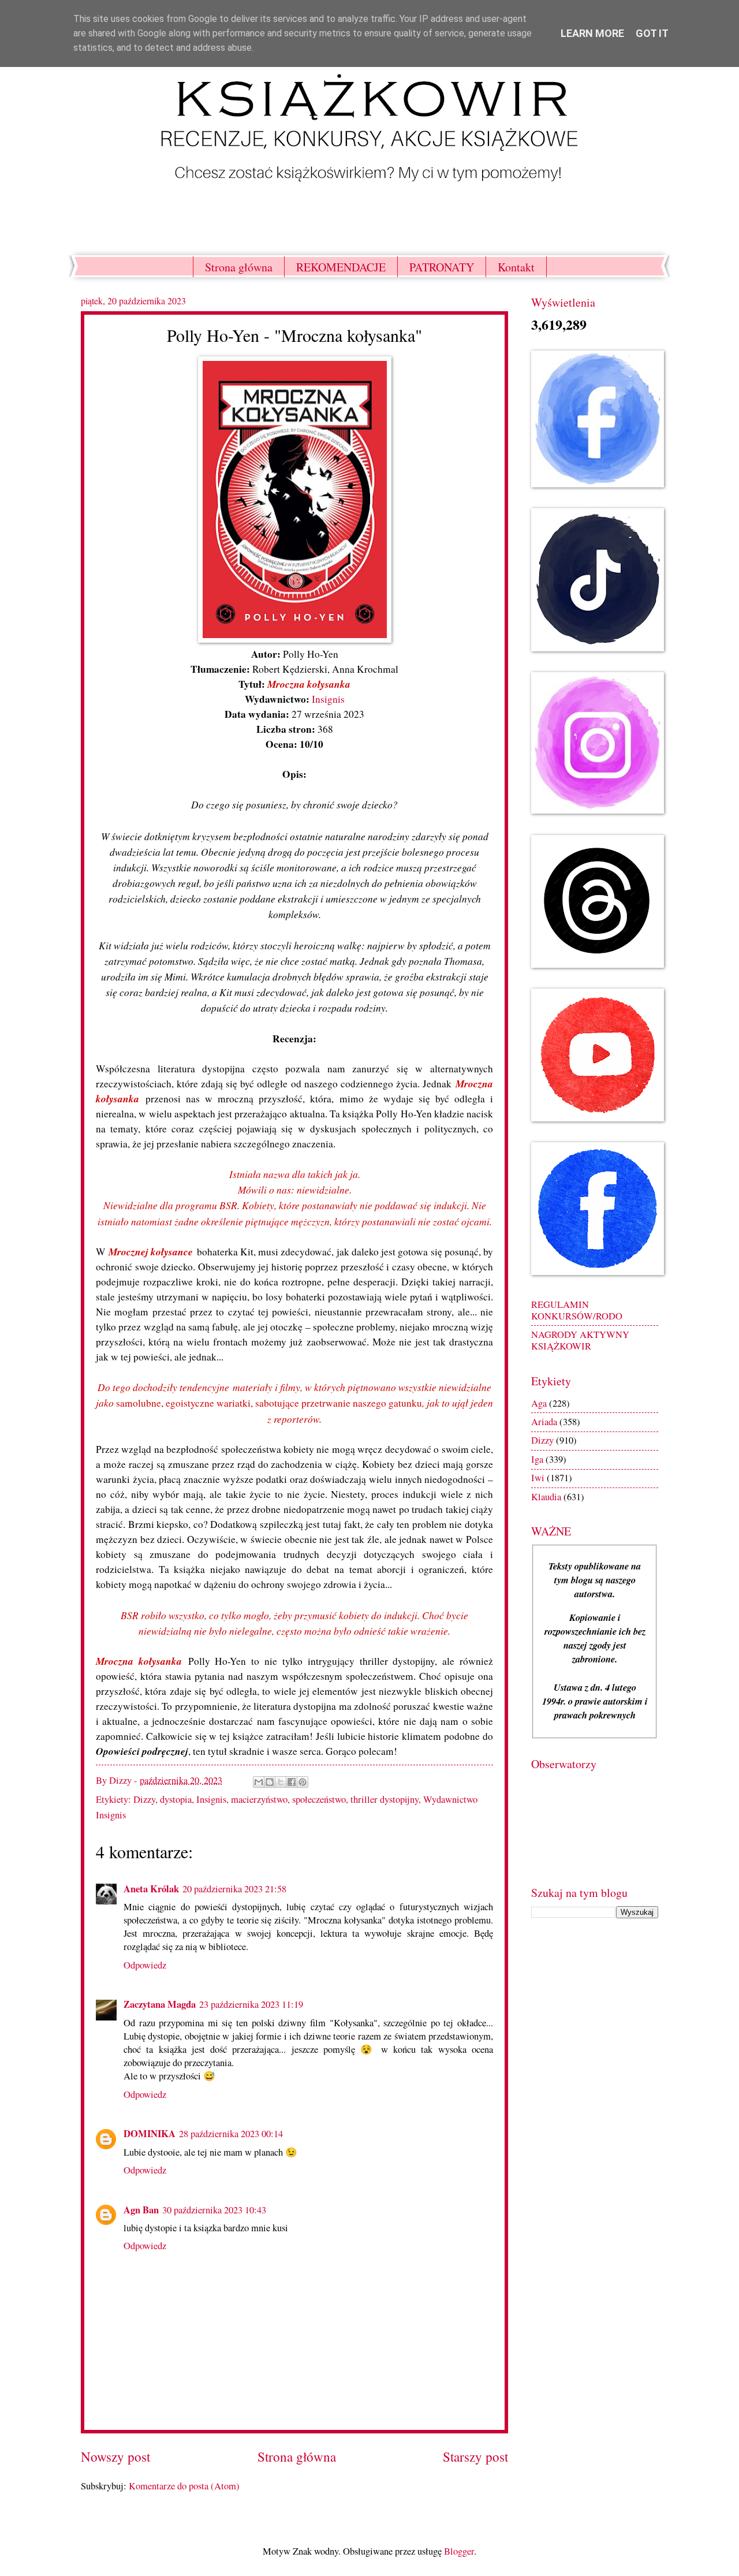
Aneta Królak (151, 1889)
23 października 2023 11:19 (251, 2004)
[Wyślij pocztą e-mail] (259, 1782)
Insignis (328, 699)
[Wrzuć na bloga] (270, 1782)
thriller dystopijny (385, 1799)
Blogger (459, 2551)
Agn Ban (141, 2210)
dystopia (176, 1799)
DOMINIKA (150, 2133)
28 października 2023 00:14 (231, 2134)
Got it (652, 33)
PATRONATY (442, 267)
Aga (539, 1403)
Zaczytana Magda (160, 2004)
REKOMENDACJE (341, 267)
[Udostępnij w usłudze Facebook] (292, 1782)
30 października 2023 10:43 (214, 2210)
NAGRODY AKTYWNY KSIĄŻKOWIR (580, 1340)
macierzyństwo (259, 1799)
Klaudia (546, 1497)
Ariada (544, 1422)
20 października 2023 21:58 (234, 1889)
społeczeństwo (319, 1799)
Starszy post (475, 2457)
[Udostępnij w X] (281, 1782)
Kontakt (516, 267)
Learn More (592, 33)
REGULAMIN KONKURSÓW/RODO (577, 1310)
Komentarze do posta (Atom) (184, 2486)
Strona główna (239, 267)
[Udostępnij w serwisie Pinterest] (303, 1782)
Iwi (538, 1478)
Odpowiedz (145, 1965)
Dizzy (144, 1799)
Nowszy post (115, 2457)
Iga (537, 1459)
